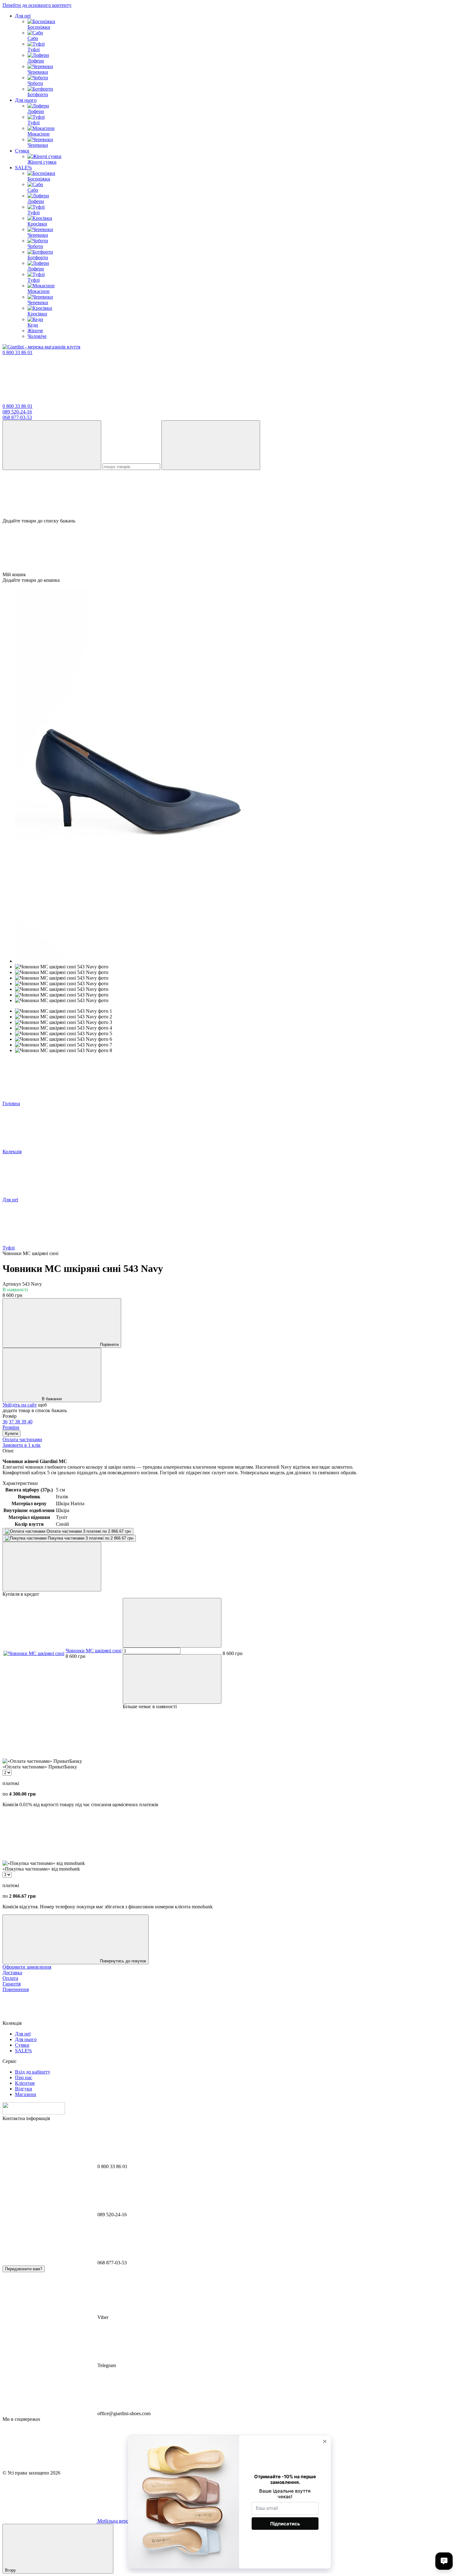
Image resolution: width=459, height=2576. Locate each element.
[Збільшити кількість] (172, 1679)
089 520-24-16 (17, 412)
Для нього (26, 100)
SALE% (23, 168)
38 (18, 1422)
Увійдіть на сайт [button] (20, 1405)
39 (24, 1422)
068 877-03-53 (17, 417)
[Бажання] (230, 494)
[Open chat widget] (444, 2561)
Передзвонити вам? (24, 2269)
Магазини (26, 2094)
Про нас (24, 2077)
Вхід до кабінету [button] (33, 2072)
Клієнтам (25, 2083)
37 (12, 1422)
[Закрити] (52, 1567)
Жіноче (35, 331)
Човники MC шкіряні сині (94, 1651)
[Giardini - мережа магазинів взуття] (34, 2113)
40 (30, 1422)
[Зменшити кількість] (172, 1623)
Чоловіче (37, 336)
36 (5, 1422)
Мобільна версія (114, 2521)
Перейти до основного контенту (37, 5)
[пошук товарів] (52, 445)
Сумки (22, 151)
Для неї (23, 16)
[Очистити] (211, 445)
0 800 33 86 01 (17, 352)
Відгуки (24, 2089)
